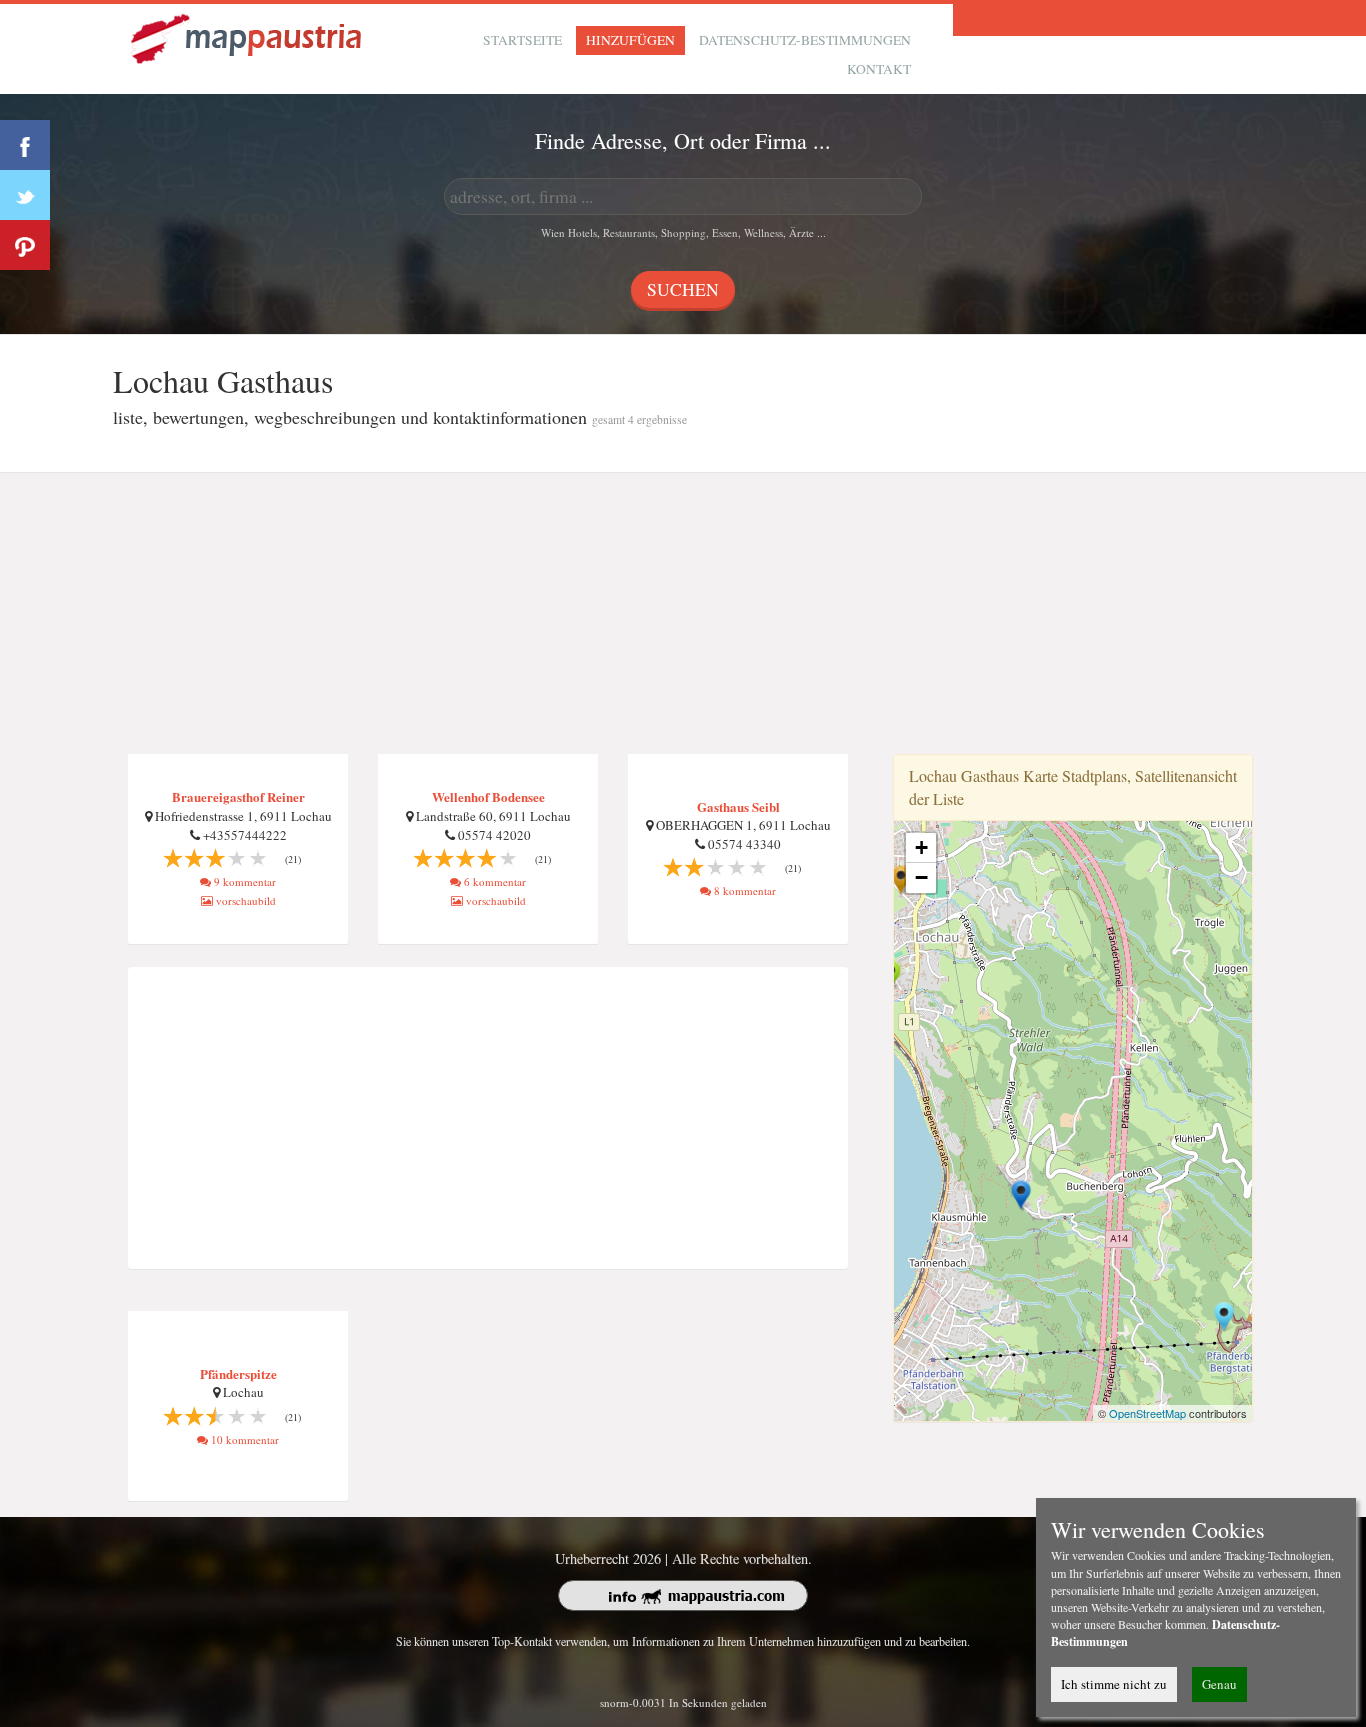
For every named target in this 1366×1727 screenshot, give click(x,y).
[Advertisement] (683, 614)
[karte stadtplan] (248, 36)
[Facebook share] (25, 145)
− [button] (921, 877)
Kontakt (879, 69)
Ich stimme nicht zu (1114, 1684)
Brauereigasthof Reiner (238, 796)
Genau (1219, 1684)
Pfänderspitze (238, 1373)
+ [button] (921, 847)
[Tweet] (25, 195)
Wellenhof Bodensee (488, 796)
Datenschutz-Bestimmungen (805, 40)
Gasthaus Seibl (738, 806)
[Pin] (25, 245)
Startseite (522, 40)
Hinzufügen (630, 40)
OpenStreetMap (1147, 1413)
